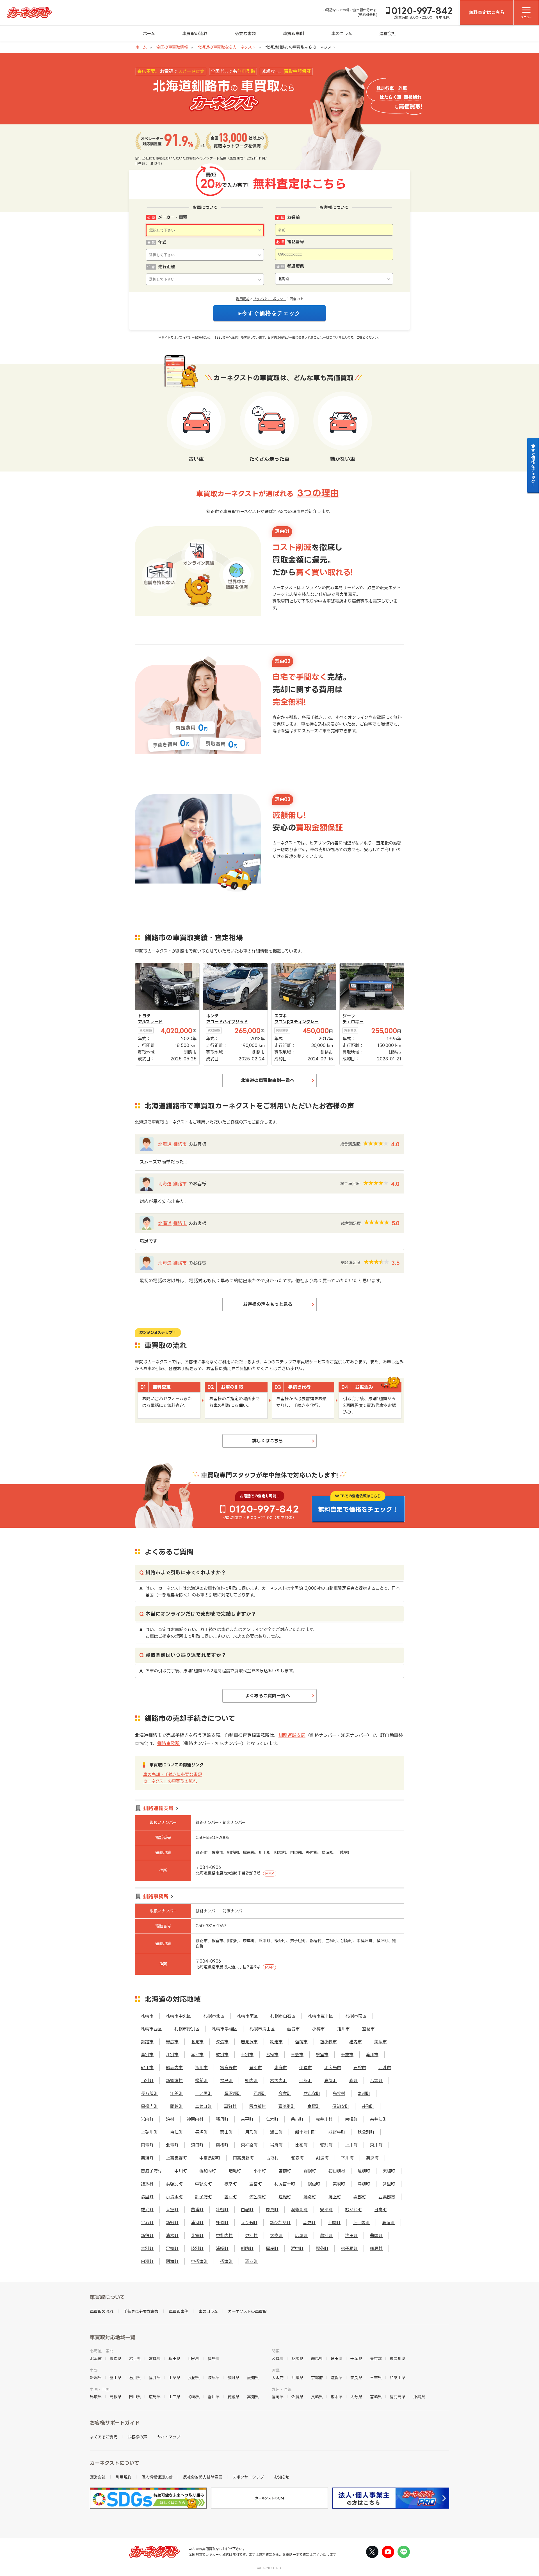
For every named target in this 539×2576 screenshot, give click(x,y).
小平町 (260, 2171)
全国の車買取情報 (172, 47)
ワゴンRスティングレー (296, 1022)
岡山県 (135, 2397)
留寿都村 (257, 2106)
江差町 (176, 2093)
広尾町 (301, 2236)
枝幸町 (231, 2184)
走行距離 (166, 267)
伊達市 (306, 2068)
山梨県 (174, 2378)
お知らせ (282, 2477)
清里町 (147, 2197)
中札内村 (224, 2236)
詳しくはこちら (268, 1441)
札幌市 (147, 2016)
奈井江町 (378, 2119)
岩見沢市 (249, 2042)
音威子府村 (151, 2171)
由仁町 (176, 2132)
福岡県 (278, 2397)
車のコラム (342, 34)
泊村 (170, 2119)
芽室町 (197, 2236)
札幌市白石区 (283, 2016)
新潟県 (96, 2378)
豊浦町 (197, 2210)
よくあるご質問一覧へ (268, 1696)
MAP (270, 1873)
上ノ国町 (204, 2093)
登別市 (256, 2068)
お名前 (294, 217)
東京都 (376, 2359)
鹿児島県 (398, 2397)
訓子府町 (204, 2197)
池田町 (351, 2236)
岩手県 (135, 2359)
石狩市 (360, 2068)
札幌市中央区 (179, 2016)
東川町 (376, 2145)
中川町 (181, 2171)
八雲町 (376, 2080)
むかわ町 (353, 2210)
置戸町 (231, 2197)
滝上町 (335, 2197)
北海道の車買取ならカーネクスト (227, 47)
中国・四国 (100, 2389)
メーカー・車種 (173, 217)
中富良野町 (210, 2158)
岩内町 (147, 2119)
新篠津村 (174, 2080)
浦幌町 (222, 2248)
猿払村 (147, 2184)
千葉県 (356, 2359)
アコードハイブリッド (227, 1022)
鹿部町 (331, 2080)
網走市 (276, 2042)
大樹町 (276, 2236)
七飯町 (306, 2080)
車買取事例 (294, 34)
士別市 (247, 2055)
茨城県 (278, 2359)
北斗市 (385, 2068)
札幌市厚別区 (187, 2029)
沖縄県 (419, 2397)
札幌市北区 (214, 2016)
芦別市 (147, 2055)
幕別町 (326, 2236)
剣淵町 (322, 2158)
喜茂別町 (287, 2106)
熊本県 (337, 2397)
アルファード (150, 1022)
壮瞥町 (222, 2210)
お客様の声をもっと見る (268, 1304)
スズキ (281, 1016)
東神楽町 (249, 2145)
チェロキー (353, 1022)
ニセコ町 (203, 2106)
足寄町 (172, 2248)
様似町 (222, 2223)
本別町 (147, 2248)
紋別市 (222, 2055)
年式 (162, 242)
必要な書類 (245, 34)
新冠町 (172, 2223)
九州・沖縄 (282, 2389)
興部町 (360, 2197)
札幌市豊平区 (321, 2016)
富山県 (115, 2378)
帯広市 (172, 2042)
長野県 (194, 2378)
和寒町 (297, 2158)
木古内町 (278, 2080)
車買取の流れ (195, 34)
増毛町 (235, 2171)
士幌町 (334, 2223)
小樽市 (318, 2029)
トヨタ (144, 1016)
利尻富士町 (285, 2184)
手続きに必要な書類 (141, 2311)
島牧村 (339, 2093)
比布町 (301, 2145)
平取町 (147, 2223)
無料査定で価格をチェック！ (358, 1509)
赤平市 (197, 2055)
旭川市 (343, 2029)
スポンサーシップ (248, 2477)
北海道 (165, 1144)
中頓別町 (204, 2184)
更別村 (251, 2236)
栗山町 (226, 2132)
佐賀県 (297, 2397)
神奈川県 (398, 2359)
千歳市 (347, 2055)
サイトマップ (169, 2437)
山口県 (174, 2397)
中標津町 (199, 2261)
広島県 (155, 2397)
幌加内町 (208, 2171)
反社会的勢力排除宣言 (203, 2477)
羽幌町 (310, 2171)
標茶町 (322, 2248)
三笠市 (297, 2055)
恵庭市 (281, 2068)
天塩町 (389, 2171)
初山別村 (337, 2171)
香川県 (214, 2397)
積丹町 (222, 2119)
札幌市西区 (151, 2029)
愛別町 (326, 2145)
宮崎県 (376, 2397)
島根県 (115, 2397)
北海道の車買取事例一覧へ (268, 1080)
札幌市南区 (356, 2016)
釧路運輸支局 (292, 1735)
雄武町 (147, 2210)
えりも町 (249, 2223)
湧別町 (310, 2197)
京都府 (317, 2378)
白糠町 (147, 2261)
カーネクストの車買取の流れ (170, 1781)
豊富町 (256, 2184)
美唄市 (381, 2042)
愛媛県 (233, 2397)
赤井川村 (324, 2119)
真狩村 (230, 2106)
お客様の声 (137, 2437)
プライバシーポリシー (270, 299)
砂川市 (147, 2068)
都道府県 (296, 266)
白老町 (247, 2210)
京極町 (314, 2106)
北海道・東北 (102, 2351)
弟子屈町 (349, 2248)
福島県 (214, 2359)
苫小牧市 (328, 2042)
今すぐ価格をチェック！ (533, 466)
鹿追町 (388, 2223)
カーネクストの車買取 (247, 2311)
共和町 (368, 2106)
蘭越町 (176, 2106)
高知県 (253, 2397)
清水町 (172, 2236)
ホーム (149, 34)
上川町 (351, 2145)
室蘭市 (368, 2029)
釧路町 (247, 2248)
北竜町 (172, 2145)
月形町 (251, 2132)
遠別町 (364, 2171)
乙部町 (260, 2093)
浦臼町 (276, 2132)
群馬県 (317, 2359)
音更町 (309, 2223)
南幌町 (351, 2119)
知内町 (251, 2080)
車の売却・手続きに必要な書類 (173, 1774)
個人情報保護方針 (157, 2477)
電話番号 (296, 242)
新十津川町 (306, 2132)
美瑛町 (147, 2158)
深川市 (201, 2068)
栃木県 (297, 2359)
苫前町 (285, 2171)
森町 (353, 2080)
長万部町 (149, 2093)
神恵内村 (195, 2119)
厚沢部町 (233, 2093)
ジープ (349, 1016)
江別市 (172, 2055)
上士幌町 (361, 2223)
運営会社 (388, 34)
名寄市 (272, 2055)
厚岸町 (272, 2248)
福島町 (226, 2080)
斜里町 (389, 2184)
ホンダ (212, 1016)
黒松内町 (149, 2106)
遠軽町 (285, 2197)
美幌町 (339, 2184)
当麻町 (276, 2145)
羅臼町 (251, 2261)
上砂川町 (149, 2132)
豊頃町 (376, 2236)
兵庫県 (297, 2378)
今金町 (285, 2093)
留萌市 (301, 2042)
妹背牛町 (337, 2132)
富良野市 (229, 2068)
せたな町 (312, 2093)
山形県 (194, 2359)
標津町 (226, 2261)
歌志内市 (174, 2068)
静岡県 (233, 2378)
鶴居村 (376, 2248)
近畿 (276, 2370)
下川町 (347, 2158)
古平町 (247, 2119)
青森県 (115, 2359)
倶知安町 (341, 2106)
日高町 (381, 2210)
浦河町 (197, 2223)
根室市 (322, 2055)
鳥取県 (96, 2397)
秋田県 (174, 2359)
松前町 (201, 2080)
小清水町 (174, 2197)
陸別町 (197, 2248)
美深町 (372, 2158)
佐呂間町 (258, 2197)
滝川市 (372, 2055)
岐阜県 (214, 2378)
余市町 (297, 2119)
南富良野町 (243, 2158)
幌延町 (314, 2184)
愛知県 (253, 2378)
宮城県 (155, 2359)
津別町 (364, 2184)
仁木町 (272, 2119)
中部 (94, 2370)
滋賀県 (337, 2378)
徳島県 (194, 2397)
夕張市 (222, 2042)
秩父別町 (366, 2132)
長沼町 (201, 2132)
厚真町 (272, 2210)
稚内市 (356, 2042)
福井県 (155, 2378)
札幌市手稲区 (225, 2029)
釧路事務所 (168, 1743)
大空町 (172, 2210)
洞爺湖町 (299, 2210)
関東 (276, 2351)
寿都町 (364, 2093)
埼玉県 (337, 2359)
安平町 (326, 2210)
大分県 (356, 2397)
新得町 (147, 2236)
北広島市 (333, 2068)
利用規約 (243, 299)
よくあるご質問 (104, 2437)
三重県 (376, 2378)
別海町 (172, 2261)
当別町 (147, 2080)
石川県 (135, 2378)
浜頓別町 (174, 2184)
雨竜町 (147, 2145)
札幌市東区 (247, 2016)
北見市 (197, 2042)
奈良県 (356, 2378)
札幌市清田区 (262, 2029)
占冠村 (272, 2158)
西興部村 (387, 2197)
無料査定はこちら (487, 12)
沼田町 (197, 2145)
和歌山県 (398, 2378)
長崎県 (317, 2397)
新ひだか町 (280, 2223)
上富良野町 (176, 2158)
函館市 (294, 2029)
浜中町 (297, 2248)
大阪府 (278, 2378)
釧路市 (180, 1144)
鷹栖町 (222, 2145)
